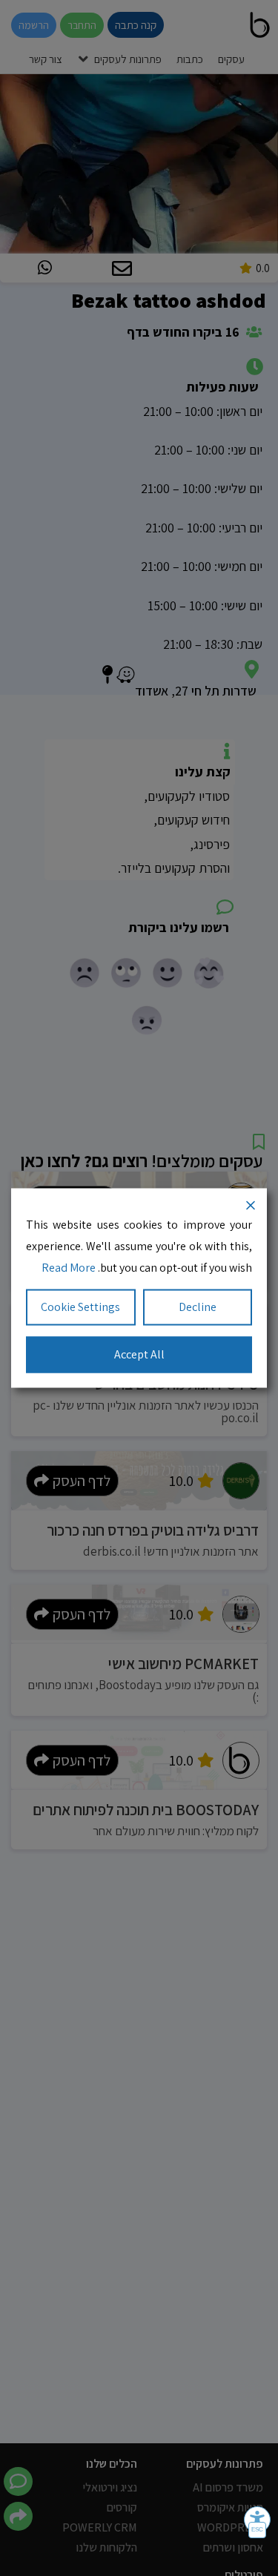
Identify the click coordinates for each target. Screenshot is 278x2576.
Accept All (139, 1354)
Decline (198, 1307)
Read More (69, 1267)
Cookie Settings (80, 1307)
